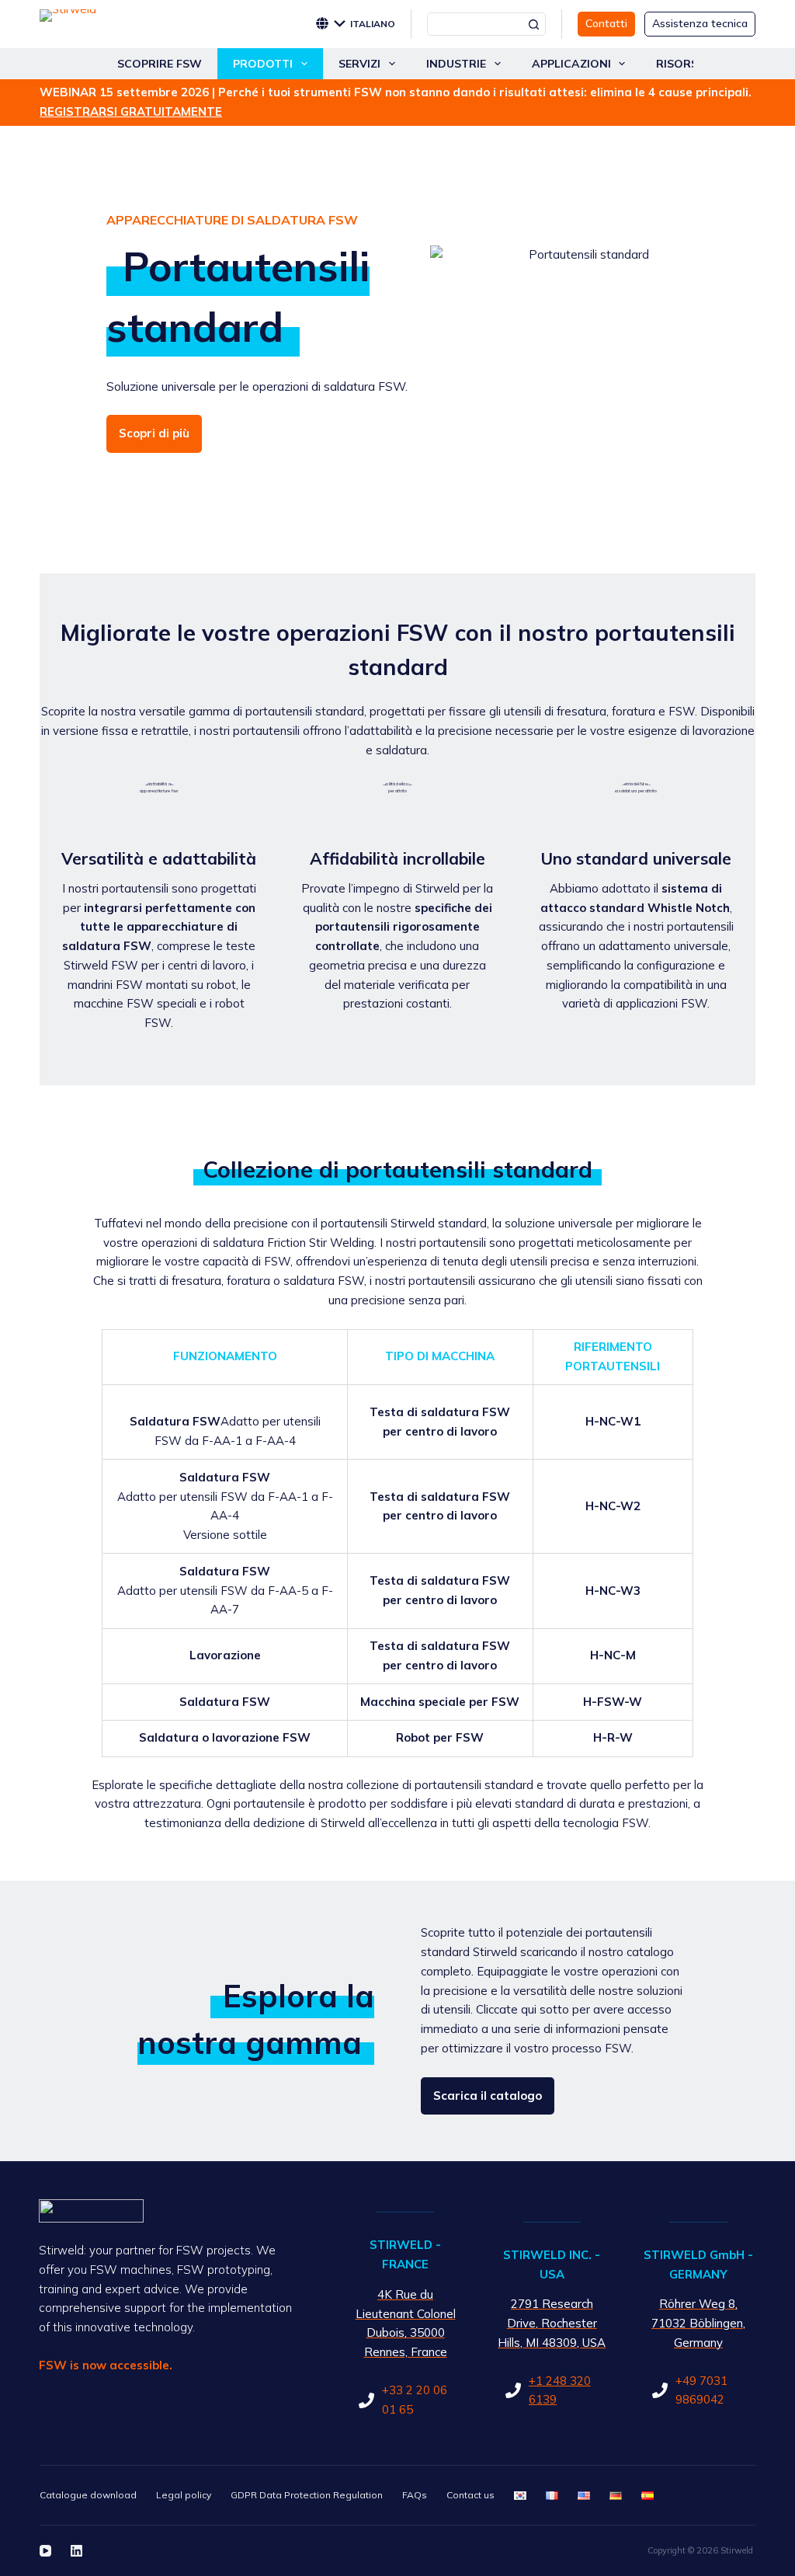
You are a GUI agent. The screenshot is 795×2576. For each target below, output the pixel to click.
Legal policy (184, 2495)
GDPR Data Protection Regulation (307, 2495)
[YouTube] (45, 2551)
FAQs (415, 2495)
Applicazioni (571, 64)
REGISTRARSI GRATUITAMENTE (131, 111)
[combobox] (476, 24)
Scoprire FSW (160, 64)
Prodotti (263, 64)
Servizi (359, 64)
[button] (365, 24)
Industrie (456, 64)
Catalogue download (88, 2495)
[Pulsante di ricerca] (534, 24)
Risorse (680, 64)
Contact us (470, 2495)
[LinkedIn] (76, 2551)
